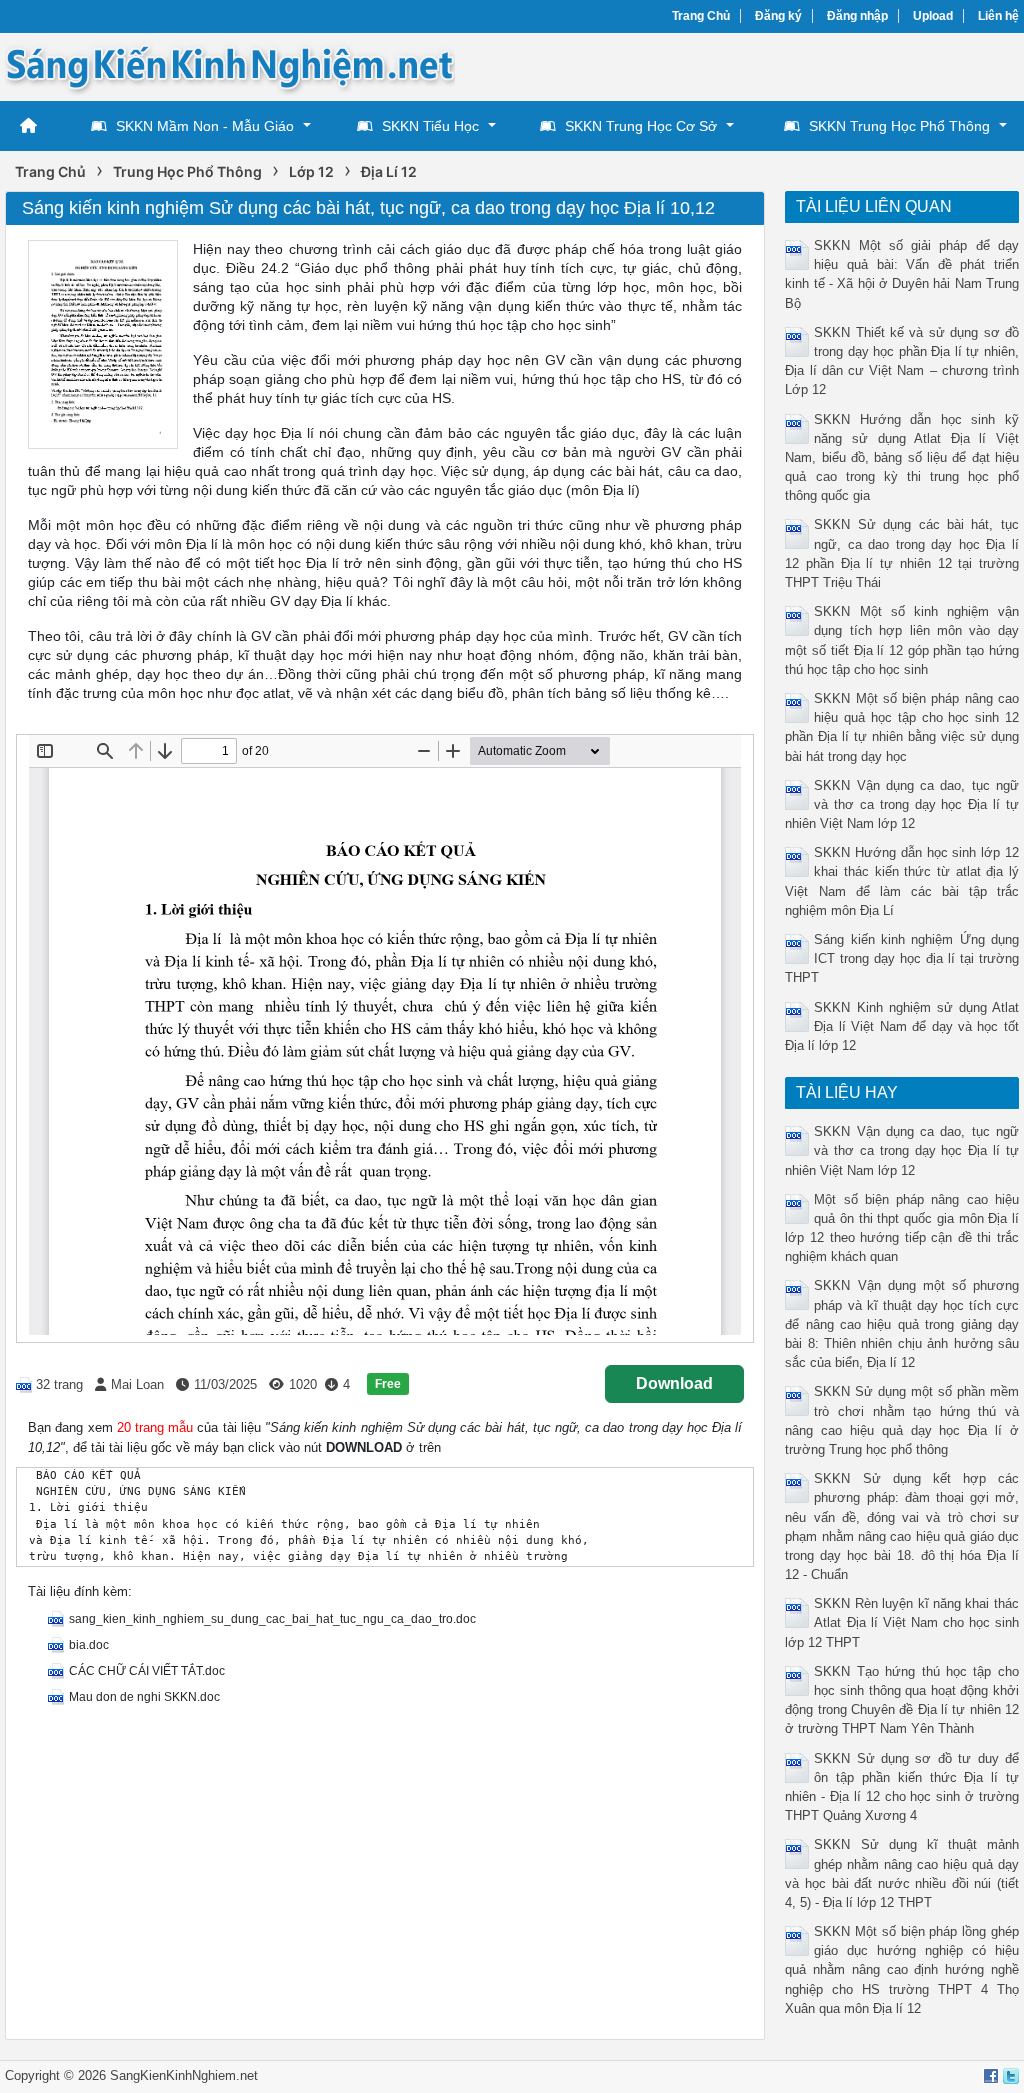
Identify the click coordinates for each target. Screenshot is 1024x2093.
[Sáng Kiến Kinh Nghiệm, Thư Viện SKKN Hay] (230, 65)
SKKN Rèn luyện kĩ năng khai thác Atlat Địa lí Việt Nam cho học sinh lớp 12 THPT (901, 1622)
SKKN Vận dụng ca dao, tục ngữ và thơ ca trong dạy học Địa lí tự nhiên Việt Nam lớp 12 (901, 804)
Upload (933, 16)
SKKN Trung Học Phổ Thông (899, 126)
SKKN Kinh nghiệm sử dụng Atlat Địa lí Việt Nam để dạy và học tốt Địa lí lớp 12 (901, 1026)
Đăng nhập (857, 16)
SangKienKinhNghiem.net (184, 2075)
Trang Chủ (701, 16)
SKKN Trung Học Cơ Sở (641, 126)
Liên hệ (998, 16)
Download (674, 1383)
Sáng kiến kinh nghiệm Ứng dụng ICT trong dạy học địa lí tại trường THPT (901, 958)
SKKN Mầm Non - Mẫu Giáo (205, 126)
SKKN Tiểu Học (430, 126)
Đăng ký (778, 16)
